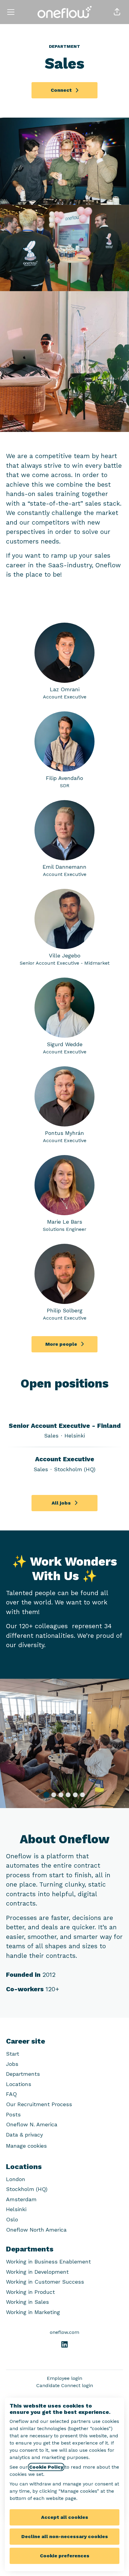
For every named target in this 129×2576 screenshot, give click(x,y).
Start (13, 2054)
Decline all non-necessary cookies (65, 2536)
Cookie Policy (46, 2467)
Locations (19, 2084)
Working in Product (30, 2292)
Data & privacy (24, 2135)
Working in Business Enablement (48, 2262)
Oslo (12, 2219)
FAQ (11, 2094)
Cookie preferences (65, 2556)
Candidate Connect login (65, 2385)
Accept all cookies (65, 2517)
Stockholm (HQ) (27, 2189)
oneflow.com (64, 2332)
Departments (23, 2074)
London (16, 2179)
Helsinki (16, 2209)
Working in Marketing (33, 2312)
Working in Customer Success (45, 2282)
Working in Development (37, 2272)
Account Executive (65, 1459)
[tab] (46, 1795)
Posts (13, 2114)
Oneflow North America (36, 2230)
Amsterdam (21, 2199)
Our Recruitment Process (39, 2104)
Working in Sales (27, 2302)
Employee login (64, 2378)
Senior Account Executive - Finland (65, 1426)
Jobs (12, 2064)
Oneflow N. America (32, 2124)
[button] (117, 12)
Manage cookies (26, 2146)
